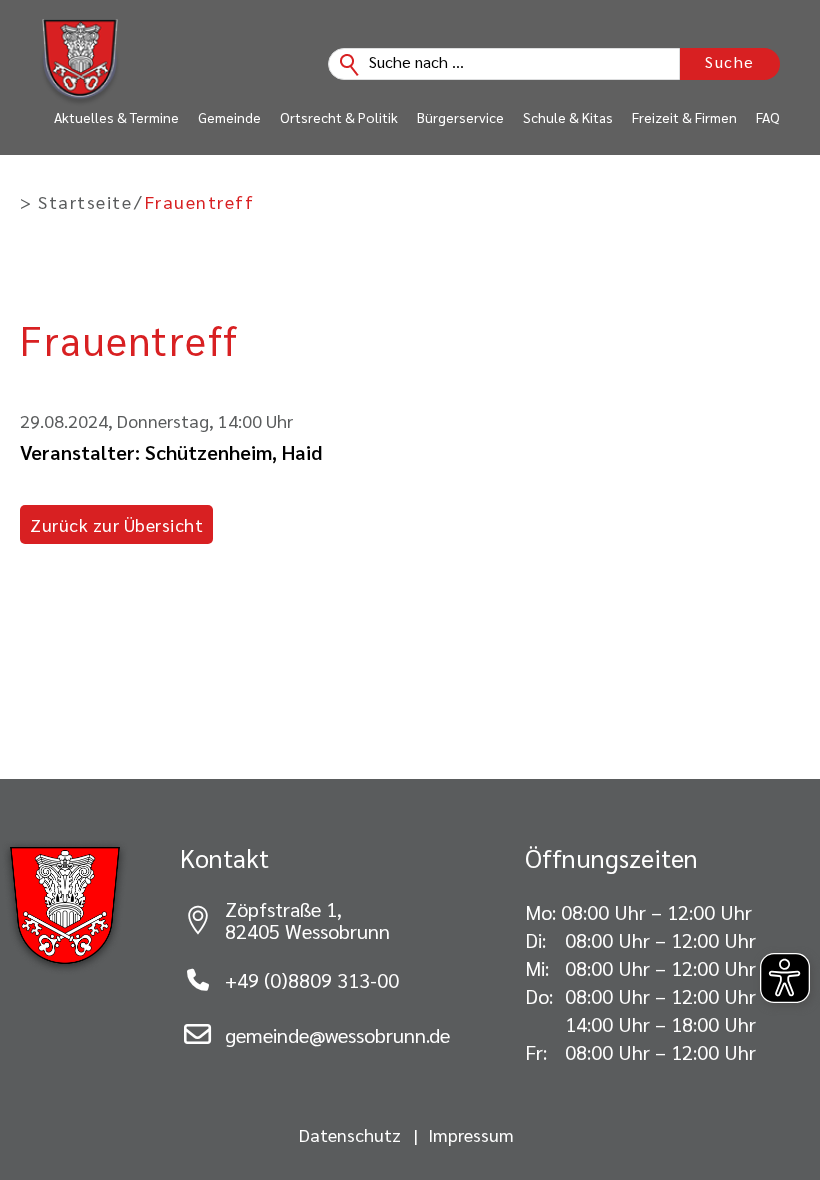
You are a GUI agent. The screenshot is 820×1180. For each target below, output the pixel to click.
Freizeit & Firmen (684, 117)
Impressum (471, 1135)
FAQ (768, 117)
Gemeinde (229, 117)
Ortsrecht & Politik (339, 117)
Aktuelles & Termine (116, 117)
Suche (730, 61)
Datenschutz (350, 1135)
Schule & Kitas (568, 117)
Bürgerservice (460, 117)
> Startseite (76, 202)
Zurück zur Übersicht (116, 524)
